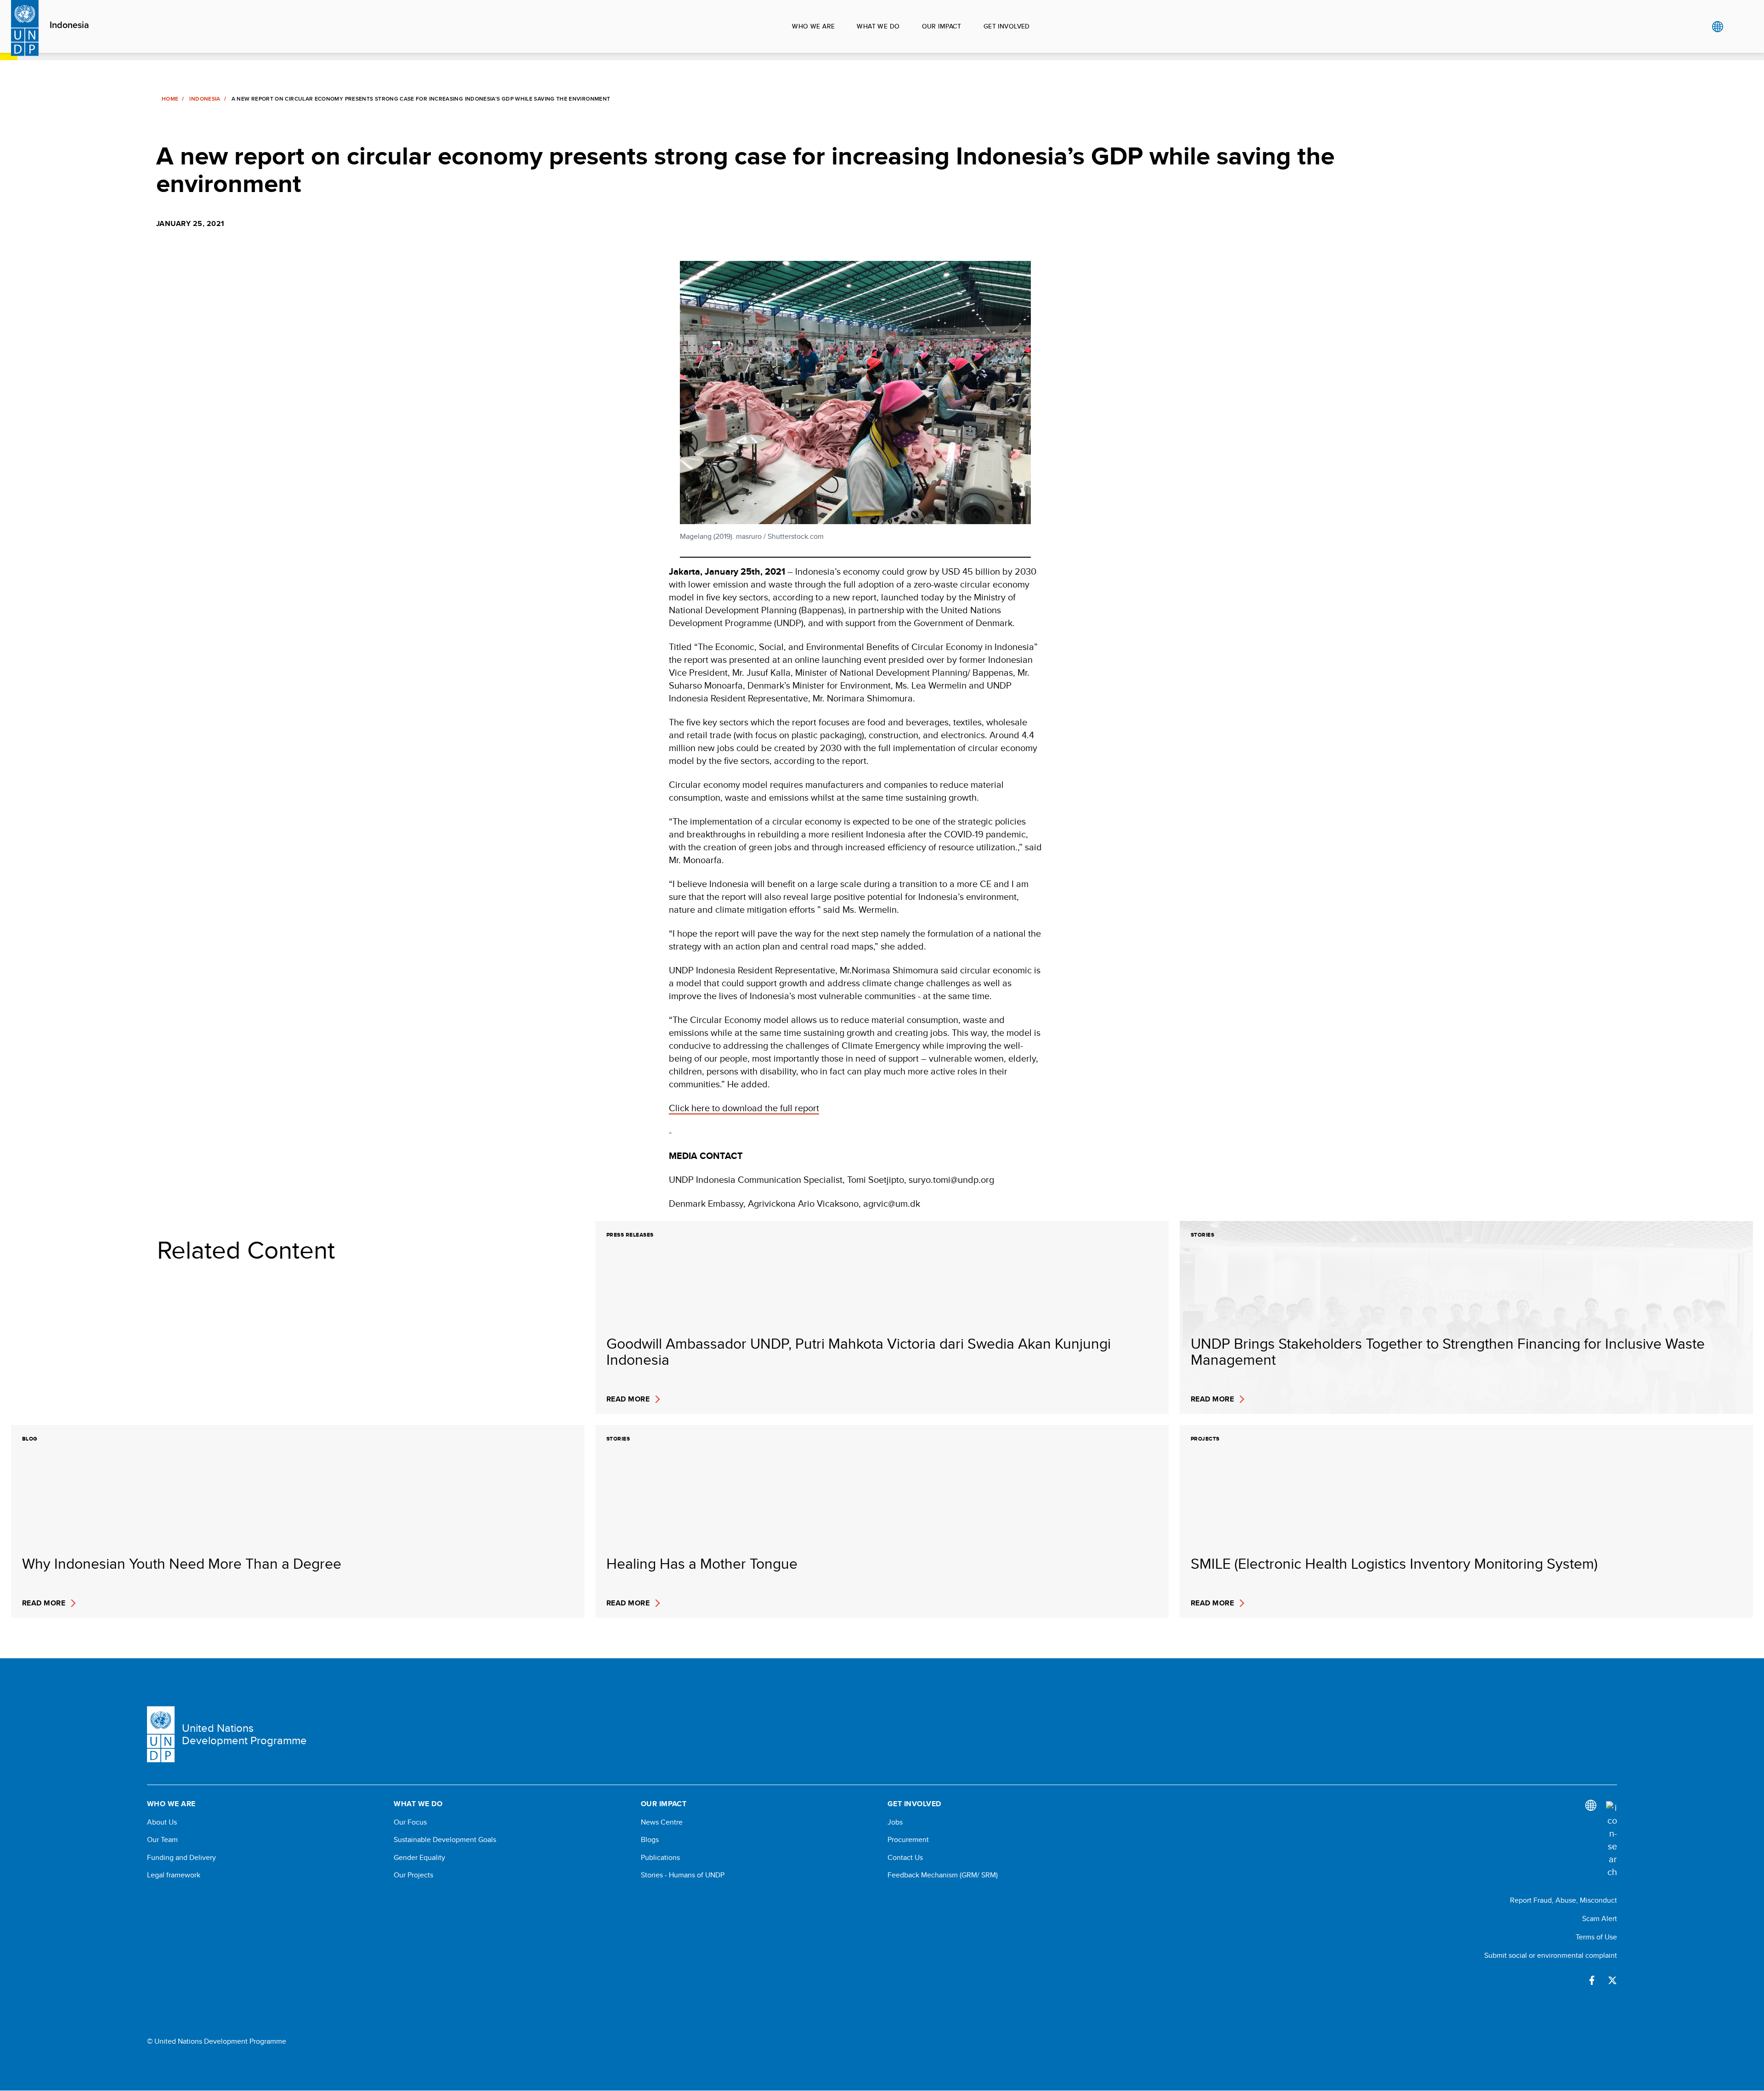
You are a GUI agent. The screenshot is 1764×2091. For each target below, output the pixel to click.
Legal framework (174, 1875)
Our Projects (413, 1875)
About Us (162, 1822)
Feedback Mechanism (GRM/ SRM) (943, 1875)
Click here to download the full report (744, 1108)
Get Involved (1007, 26)
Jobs (895, 1822)
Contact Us (905, 1858)
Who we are (813, 26)
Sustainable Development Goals (445, 1840)
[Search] (1611, 1840)
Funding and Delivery (181, 1858)
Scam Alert (1600, 1919)
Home (170, 99)
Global (1717, 27)
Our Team (162, 1840)
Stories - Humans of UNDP (683, 1875)
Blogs (650, 1840)
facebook (1592, 1980)
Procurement (908, 1840)
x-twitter (1612, 1980)
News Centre (662, 1822)
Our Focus (410, 1822)
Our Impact (942, 26)
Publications (660, 1858)
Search (1736, 27)
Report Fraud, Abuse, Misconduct (1563, 1900)
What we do (878, 26)
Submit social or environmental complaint (1551, 1955)
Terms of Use (1596, 1937)
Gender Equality (419, 1858)
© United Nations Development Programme (217, 2041)
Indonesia (69, 25)
